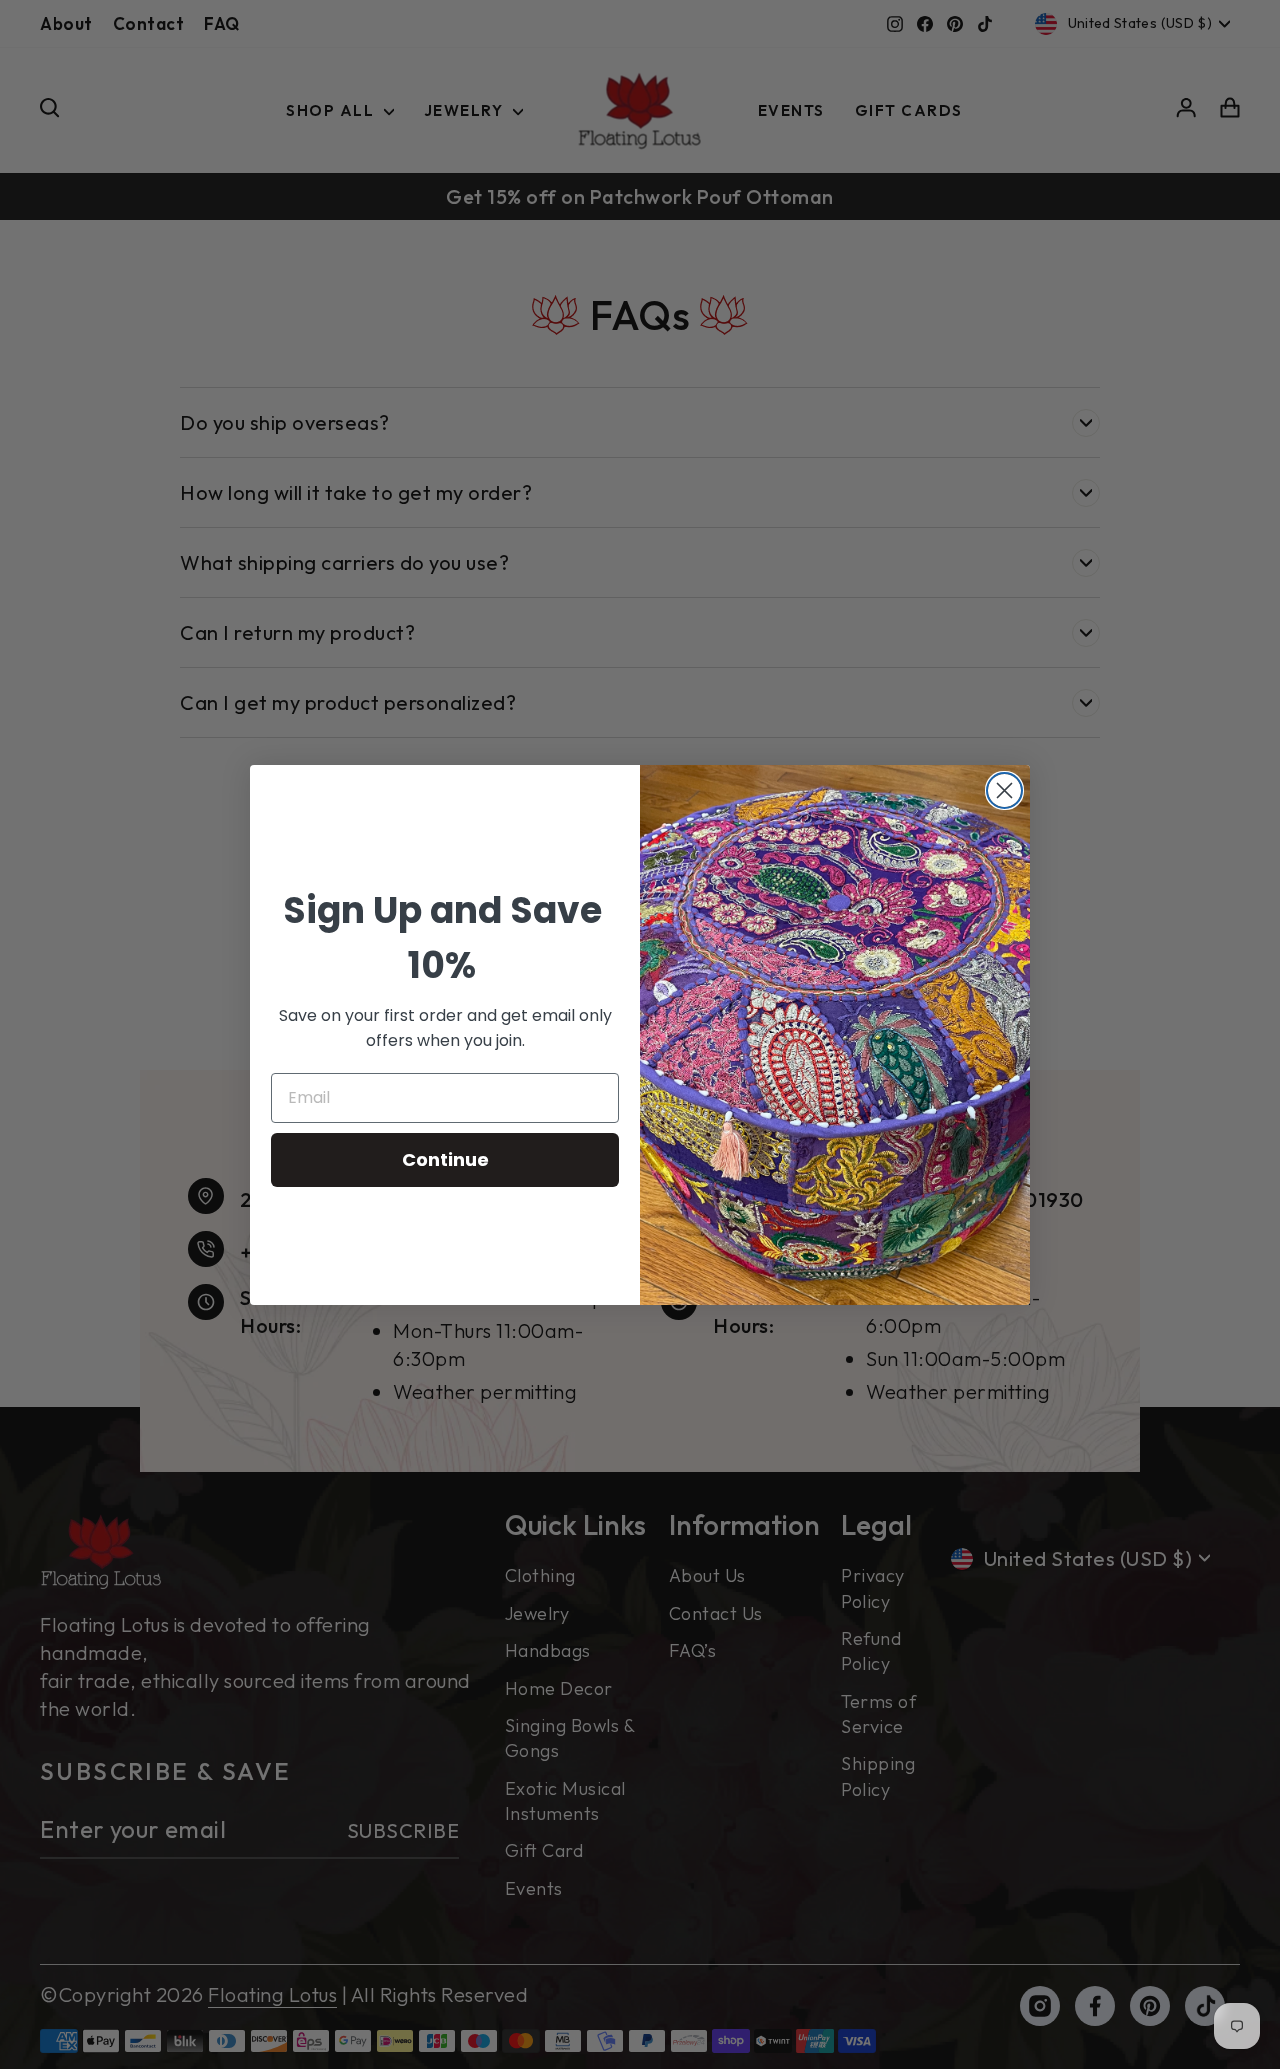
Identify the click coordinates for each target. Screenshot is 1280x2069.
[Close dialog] (1004, 790)
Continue (445, 1159)
